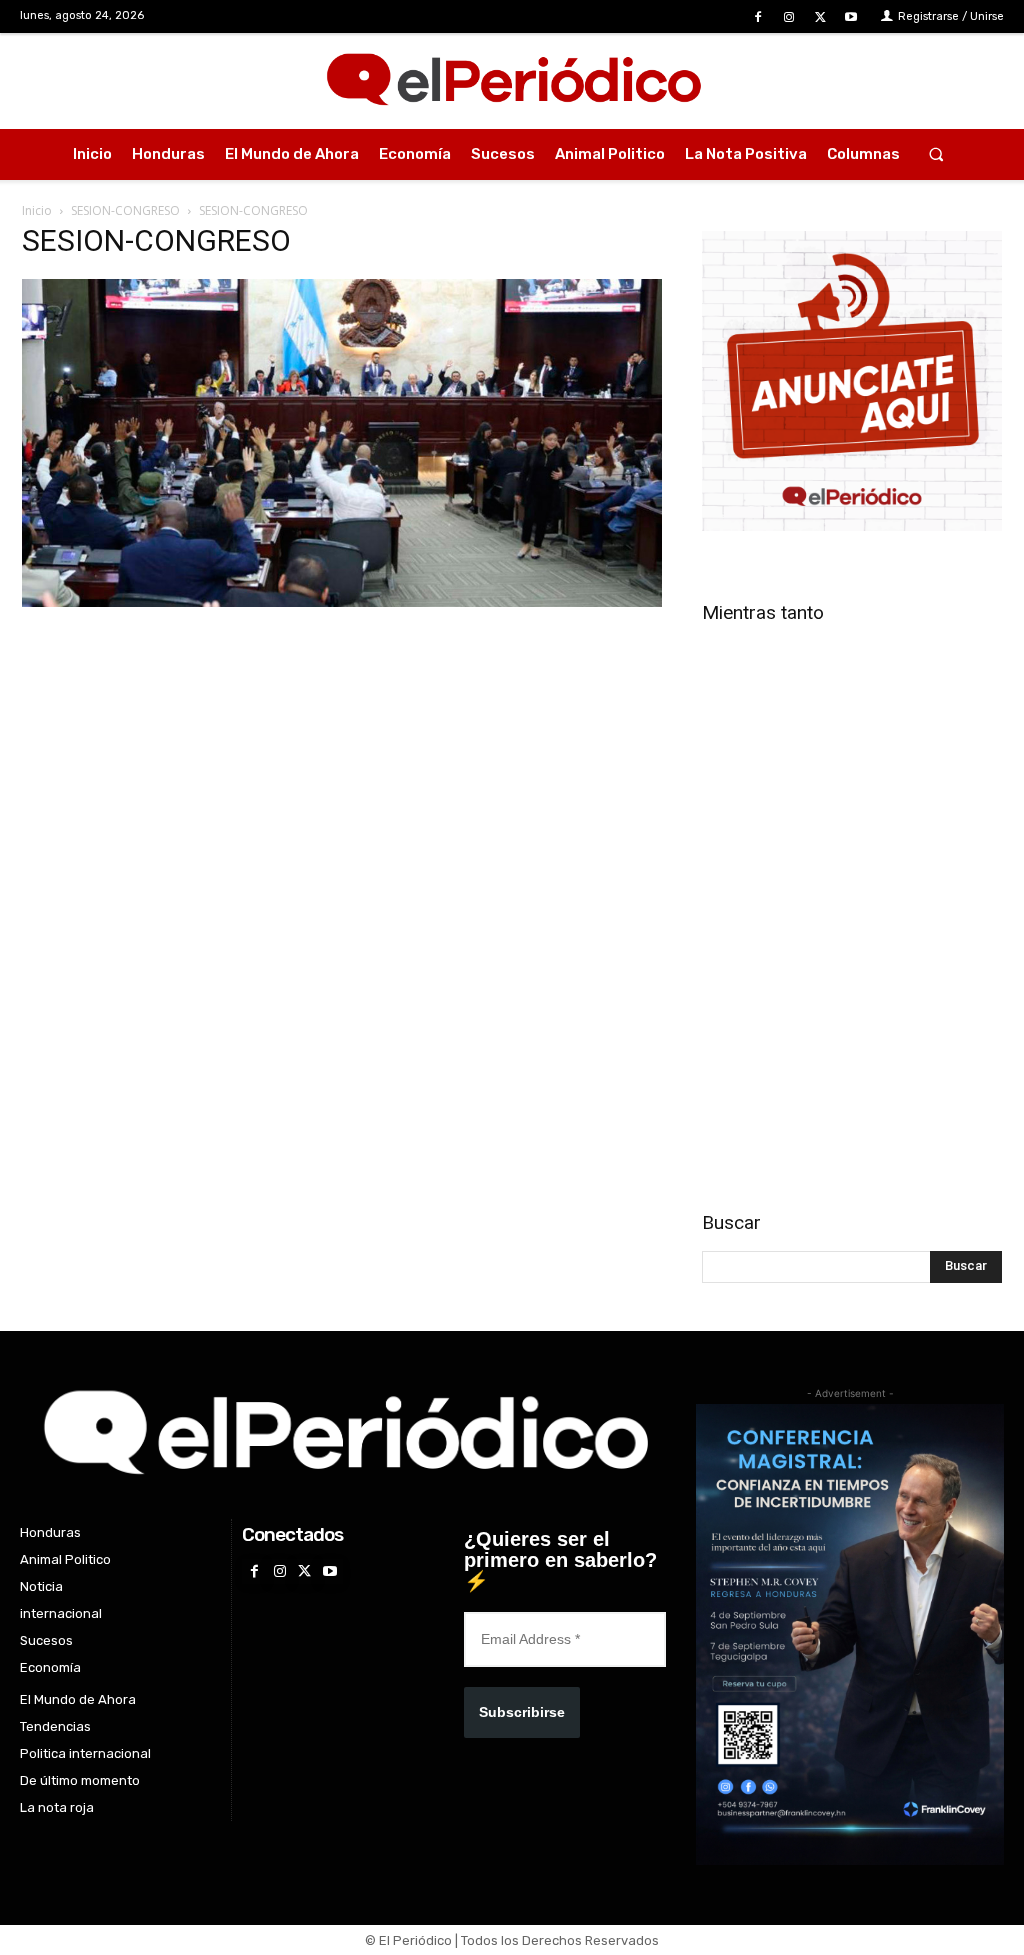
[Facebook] (757, 17)
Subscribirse (522, 1712)
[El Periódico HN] (512, 81)
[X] (820, 17)
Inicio (37, 210)
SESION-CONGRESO (125, 210)
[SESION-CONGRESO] (342, 601)
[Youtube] (851, 17)
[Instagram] (788, 17)
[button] (935, 154)
